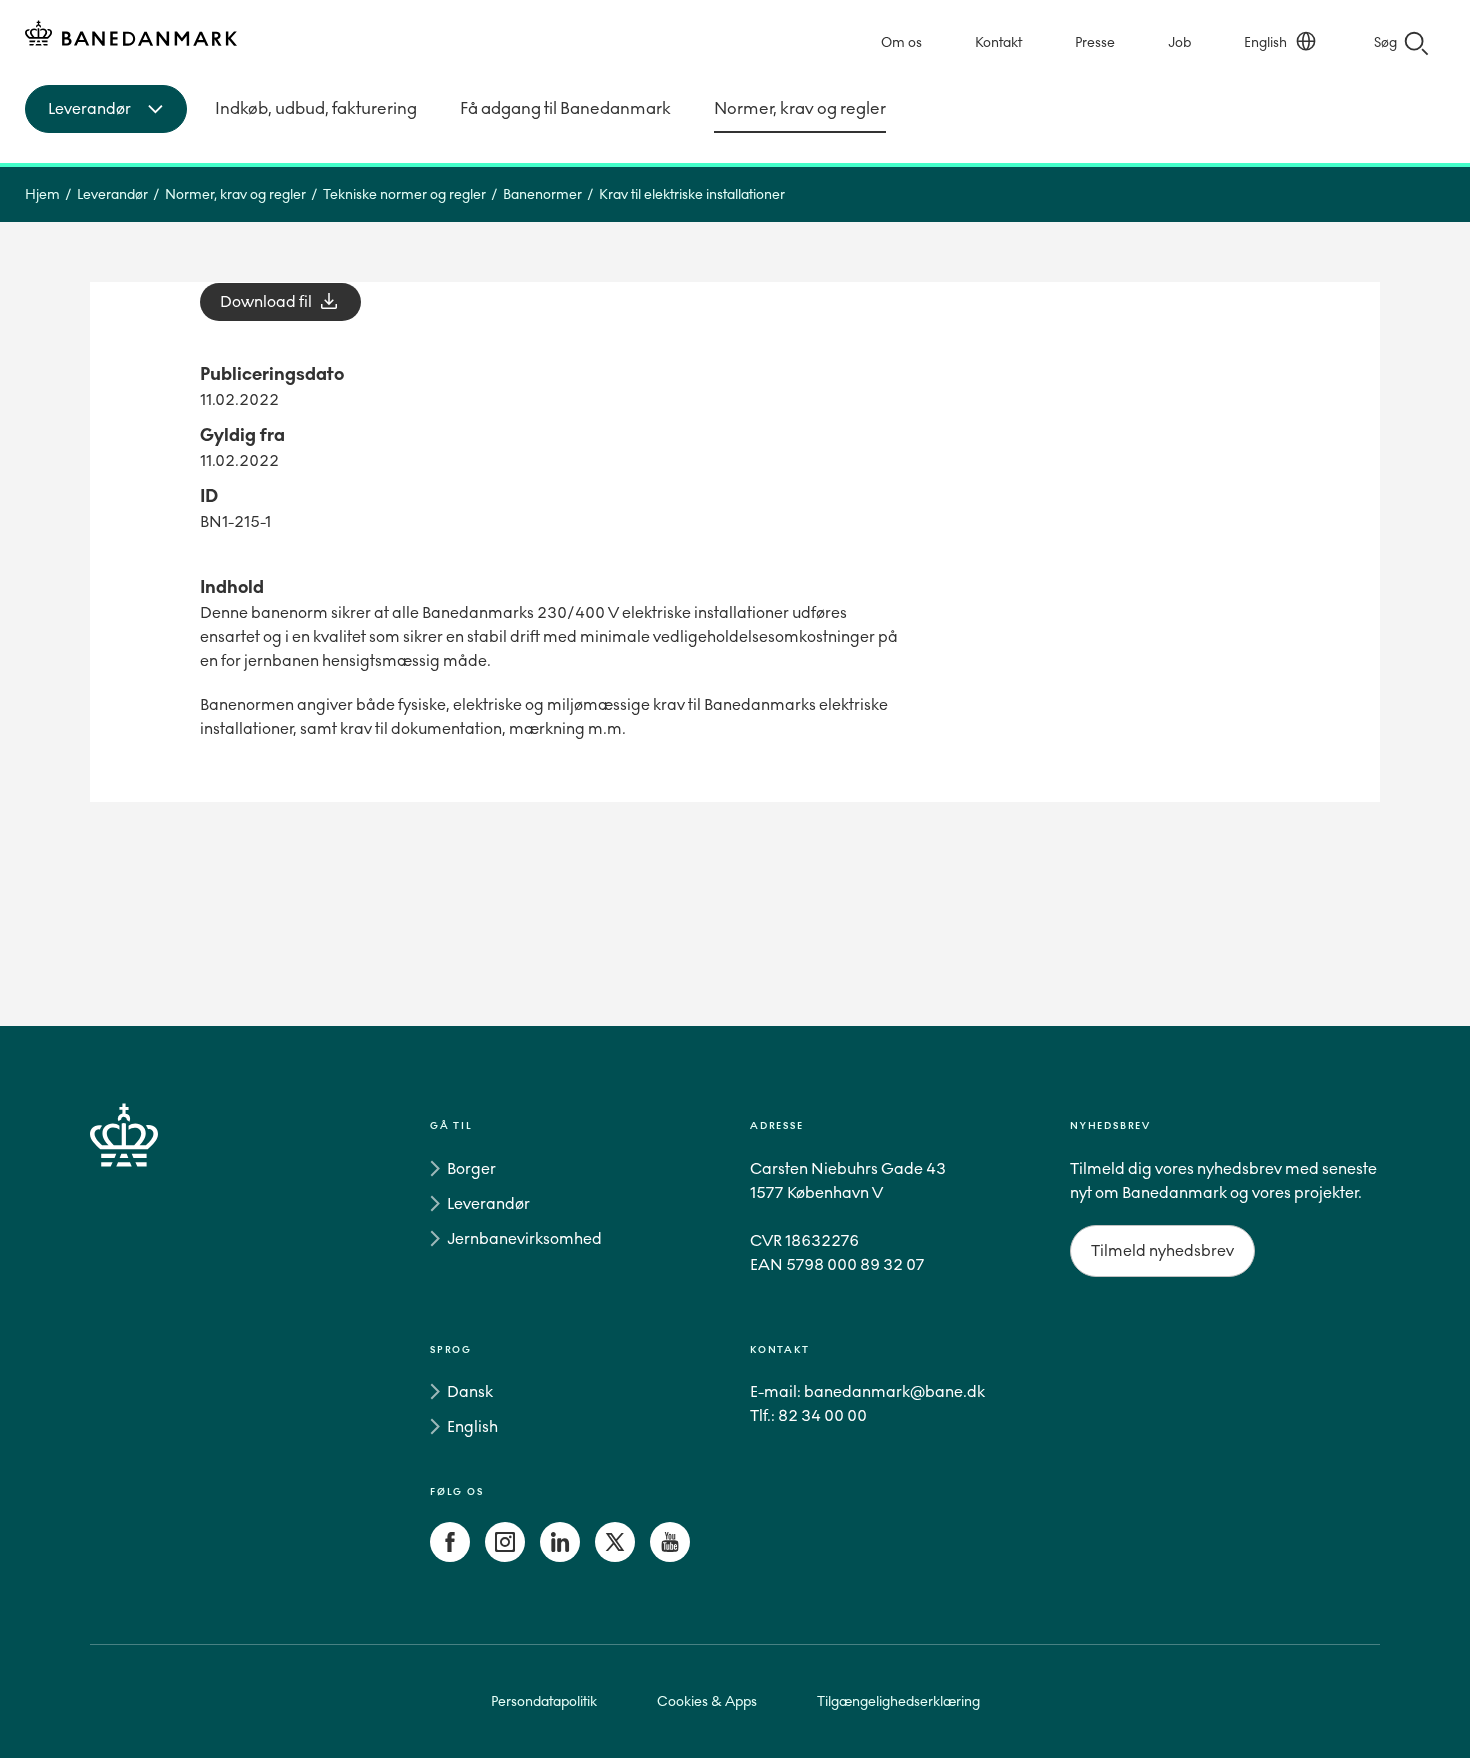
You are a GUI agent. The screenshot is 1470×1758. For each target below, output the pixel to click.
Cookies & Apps (707, 1701)
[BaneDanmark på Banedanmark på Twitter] (615, 1556)
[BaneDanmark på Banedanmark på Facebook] (450, 1556)
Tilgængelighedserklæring (898, 1701)
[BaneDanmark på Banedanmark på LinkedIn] (560, 1556)
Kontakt (998, 42)
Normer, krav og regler (800, 108)
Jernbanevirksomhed (524, 1238)
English (1265, 42)
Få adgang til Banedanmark (565, 108)
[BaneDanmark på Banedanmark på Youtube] (670, 1556)
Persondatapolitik (544, 1701)
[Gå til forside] (160, 1345)
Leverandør (112, 194)
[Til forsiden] (131, 36)
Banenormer (542, 194)
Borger (471, 1168)
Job (1179, 42)
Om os (901, 42)
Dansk (470, 1391)
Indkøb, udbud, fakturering (316, 108)
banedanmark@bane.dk (894, 1391)
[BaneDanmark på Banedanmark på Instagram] (505, 1556)
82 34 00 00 (822, 1415)
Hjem (42, 194)
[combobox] (106, 109)
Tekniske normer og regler (404, 194)
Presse (1095, 42)
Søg (1385, 42)
